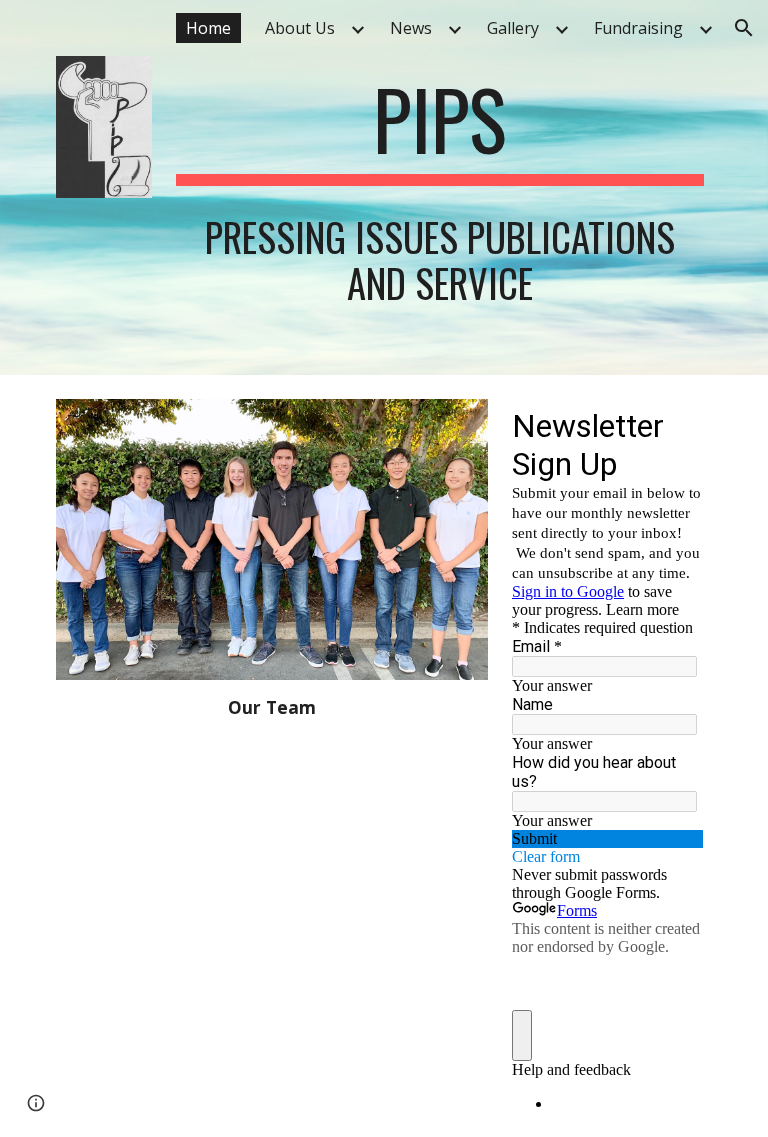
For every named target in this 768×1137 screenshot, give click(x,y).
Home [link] (208, 28)
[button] (744, 28)
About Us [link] (300, 28)
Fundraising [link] (638, 28)
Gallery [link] (513, 28)
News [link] (411, 28)
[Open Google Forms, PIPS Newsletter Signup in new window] (674, 425)
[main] (439, 128)
